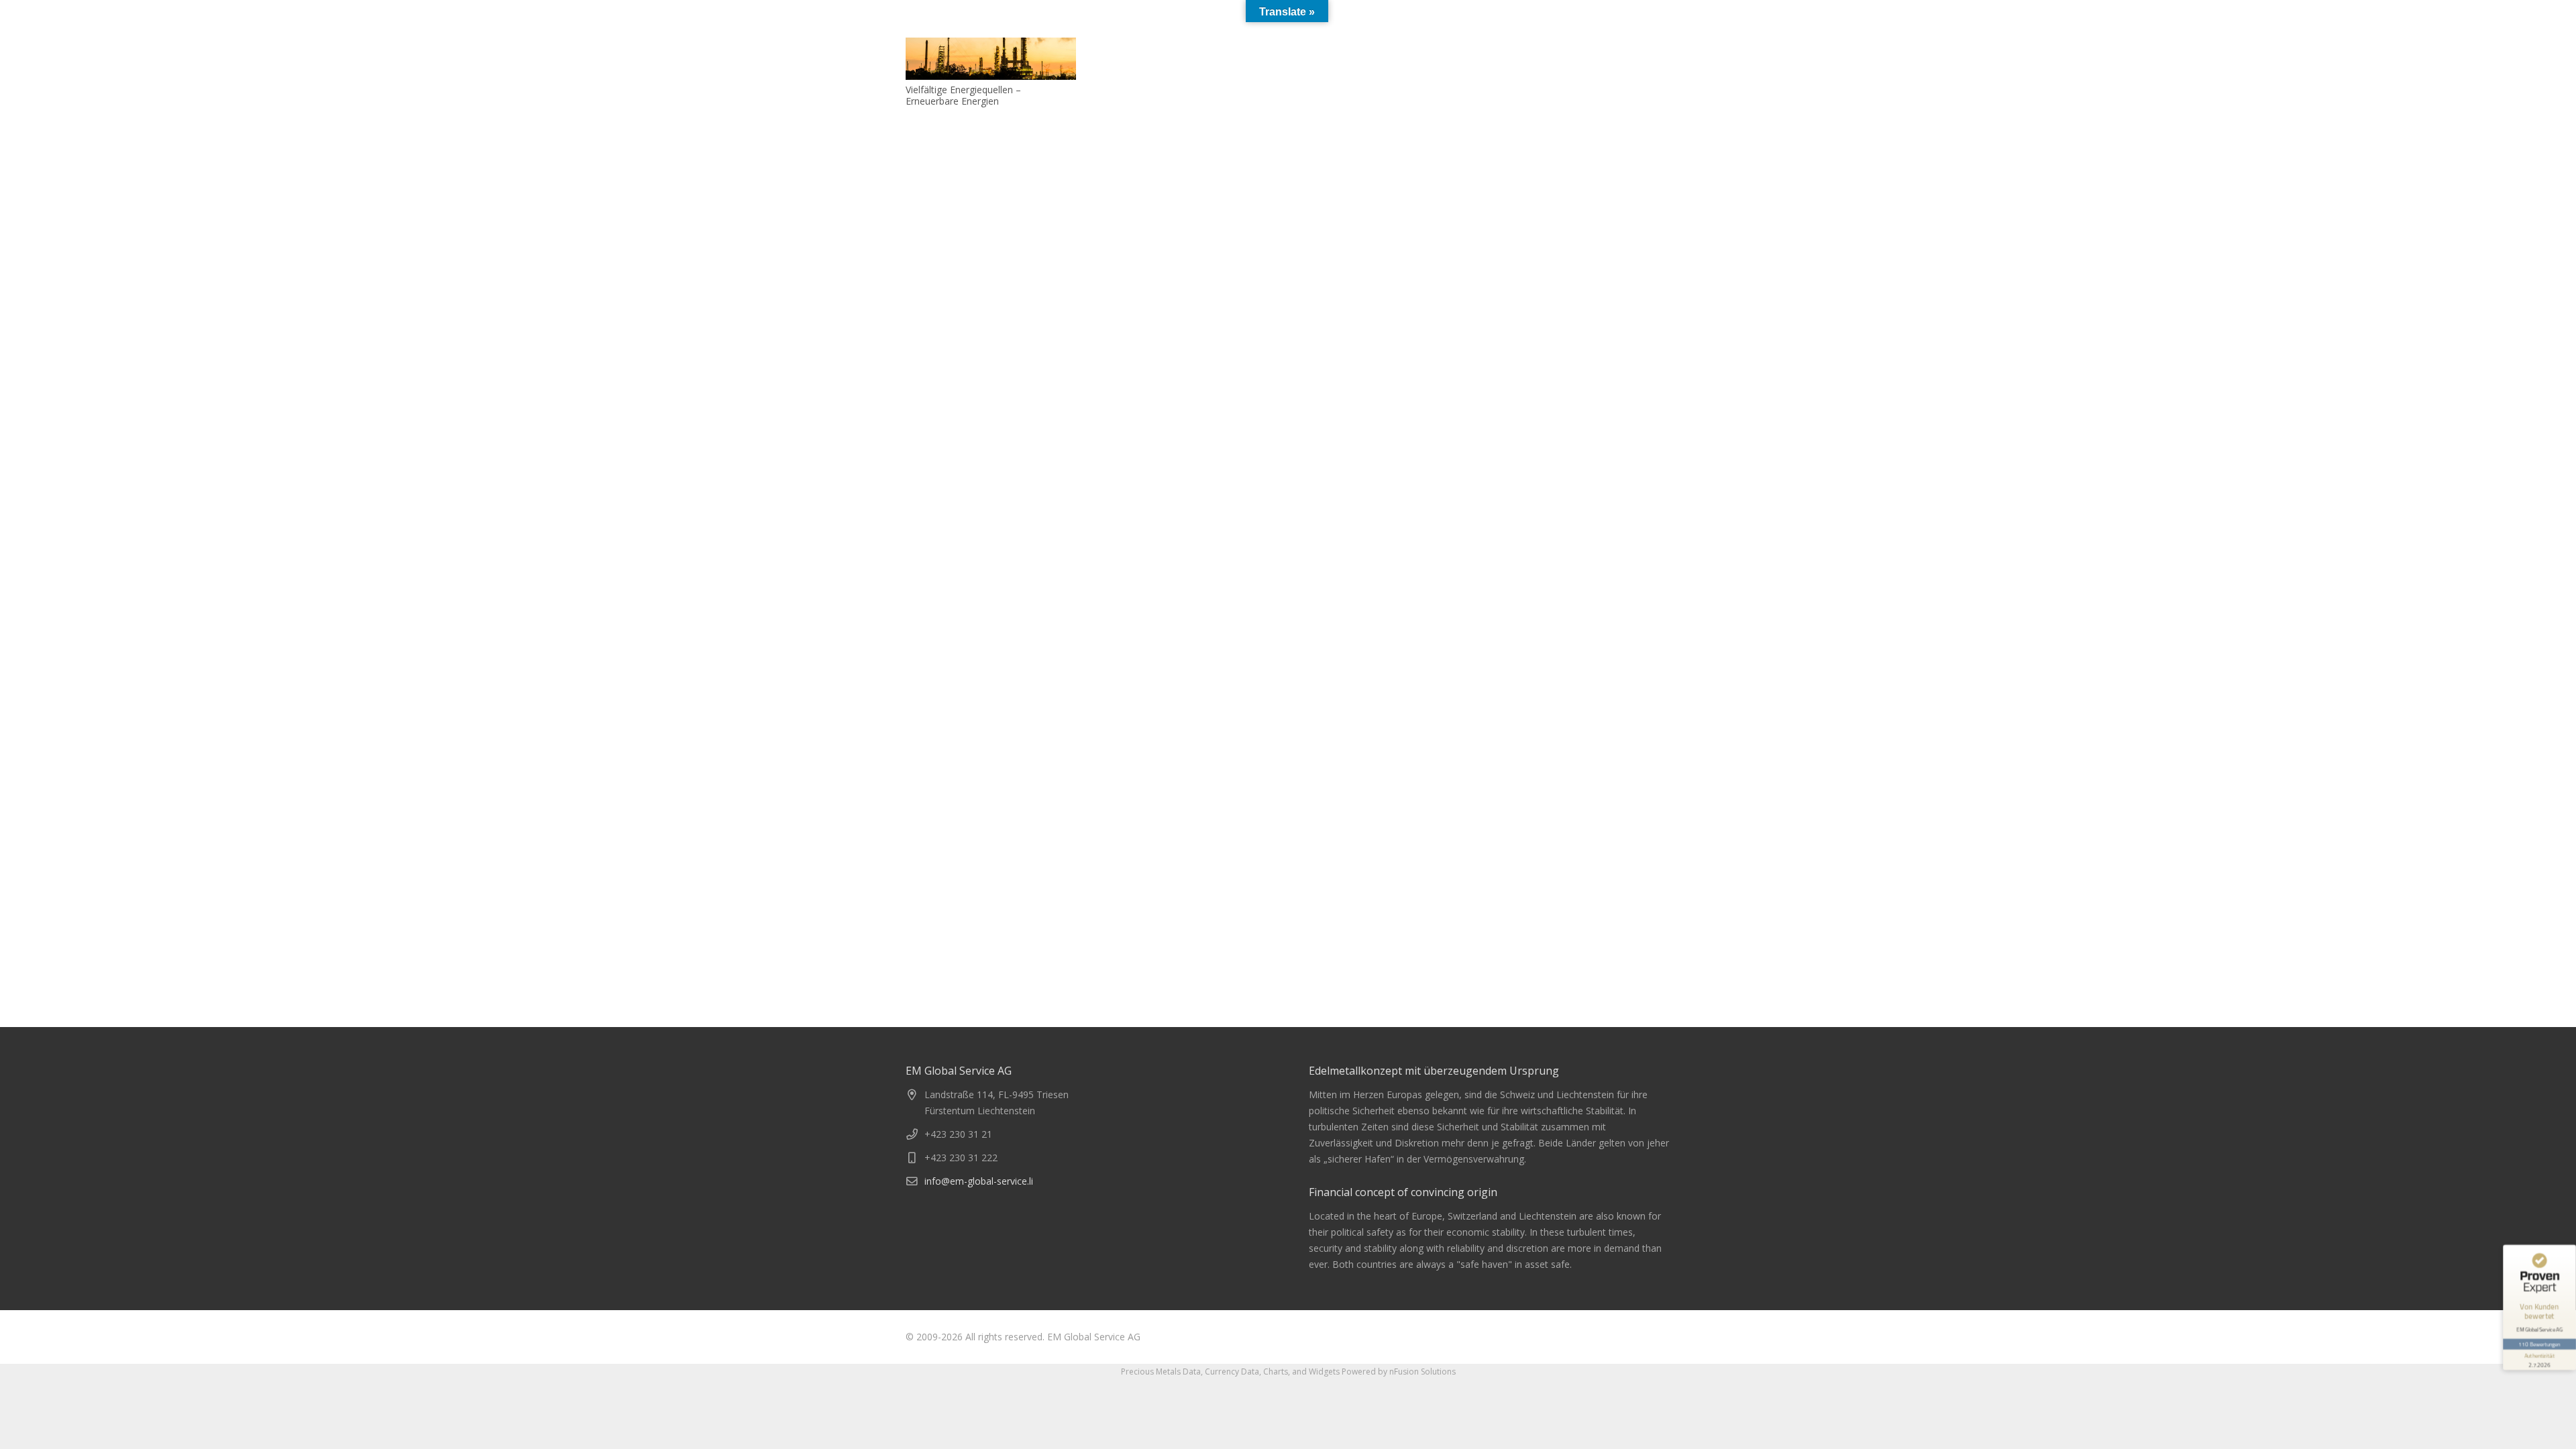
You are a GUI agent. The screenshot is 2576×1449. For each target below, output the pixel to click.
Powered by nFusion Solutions (1399, 1372)
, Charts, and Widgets (1299, 1372)
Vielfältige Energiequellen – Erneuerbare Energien (963, 95)
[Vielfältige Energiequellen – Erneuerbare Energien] (991, 59)
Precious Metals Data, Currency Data (1190, 1372)
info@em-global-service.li (979, 1181)
